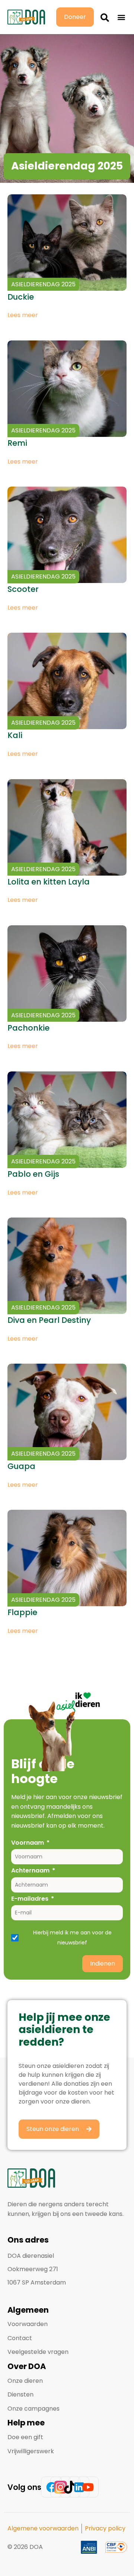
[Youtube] (88, 2487)
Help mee (26, 2423)
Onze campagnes (33, 2409)
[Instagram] (61, 2487)
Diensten (20, 2394)
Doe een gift (25, 2437)
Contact (20, 2338)
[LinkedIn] (79, 2487)
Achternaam (30, 1870)
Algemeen (28, 2310)
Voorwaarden (28, 2324)
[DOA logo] (26, 17)
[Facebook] (51, 2487)
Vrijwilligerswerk (31, 2451)
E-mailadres (30, 1899)
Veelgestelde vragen (38, 2352)
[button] (105, 17)
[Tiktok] (70, 2487)
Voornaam (28, 1843)
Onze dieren (25, 2381)
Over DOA (27, 2366)
